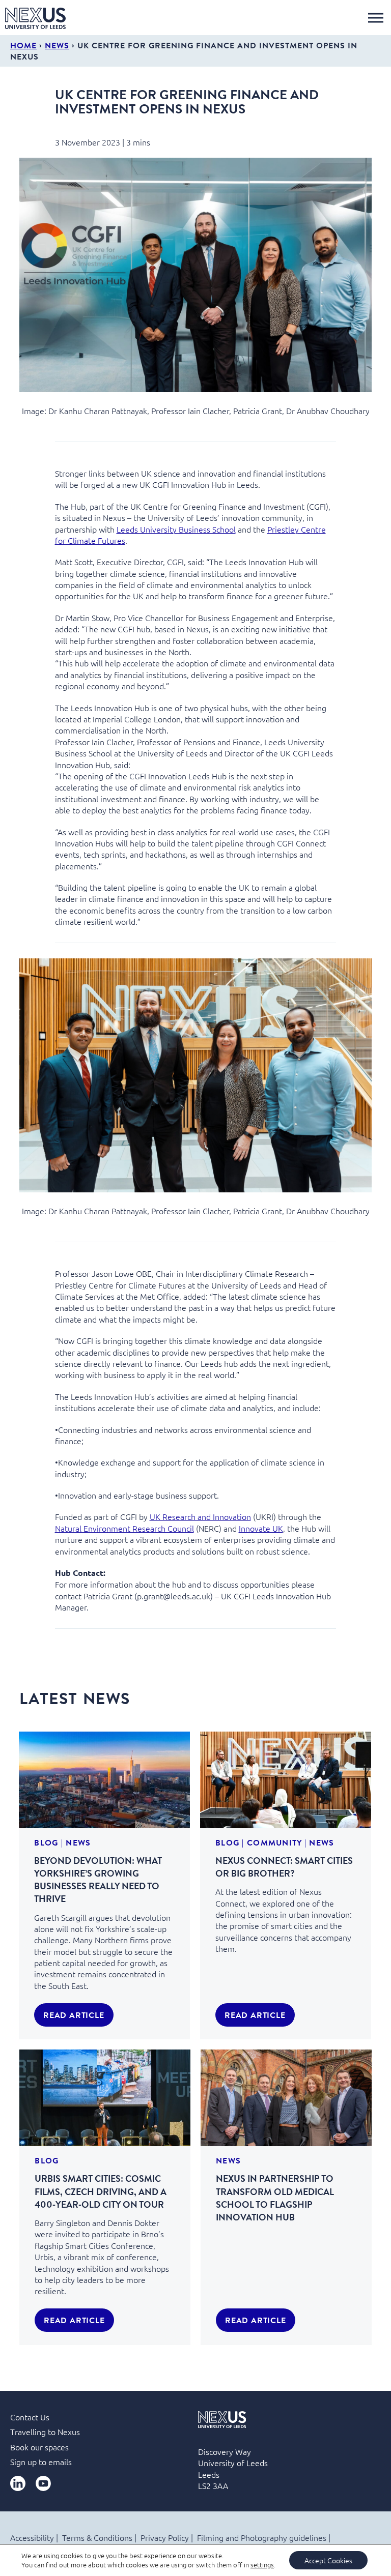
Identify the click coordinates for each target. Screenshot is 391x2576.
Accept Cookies (328, 2560)
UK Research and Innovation (200, 1516)
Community (274, 1842)
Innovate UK (261, 1528)
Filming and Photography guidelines (262, 2537)
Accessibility (32, 2537)
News (57, 45)
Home (23, 45)
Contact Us (30, 2417)
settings (262, 2565)
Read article (74, 2015)
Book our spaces (39, 2447)
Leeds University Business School (176, 529)
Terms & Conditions (97, 2537)
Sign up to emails (41, 2462)
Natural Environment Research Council (124, 1528)
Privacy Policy (165, 2537)
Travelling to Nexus (45, 2432)
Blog (46, 1842)
